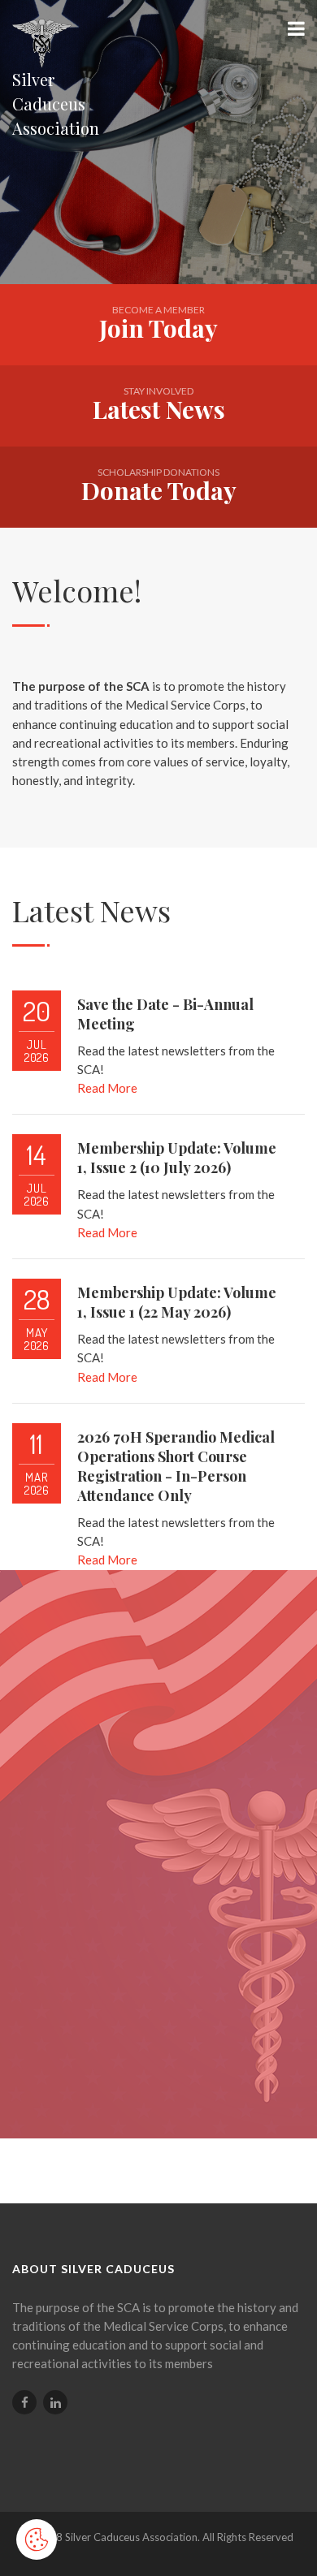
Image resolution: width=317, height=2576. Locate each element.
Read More (107, 1088)
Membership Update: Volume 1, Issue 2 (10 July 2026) (177, 1158)
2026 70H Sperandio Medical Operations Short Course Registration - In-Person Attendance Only (176, 1466)
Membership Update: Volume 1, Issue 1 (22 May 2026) (177, 1302)
